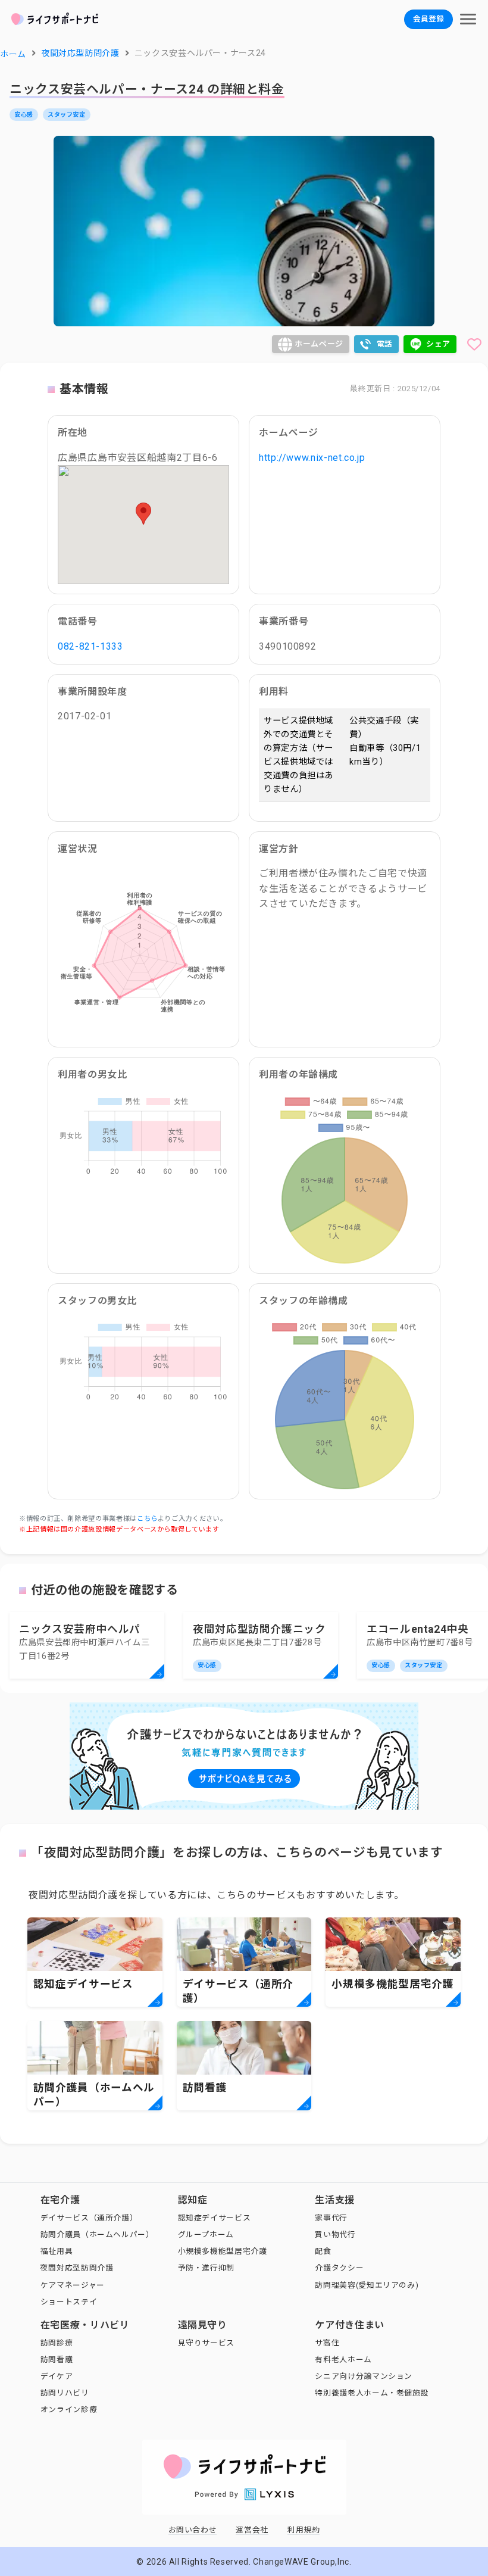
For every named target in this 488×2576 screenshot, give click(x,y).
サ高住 (327, 2343)
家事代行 (331, 2218)
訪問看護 (57, 2360)
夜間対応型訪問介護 (77, 2268)
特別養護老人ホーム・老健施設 (372, 2393)
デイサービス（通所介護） (89, 2218)
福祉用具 (57, 2251)
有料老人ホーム (343, 2360)
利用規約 (304, 2530)
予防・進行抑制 (206, 2268)
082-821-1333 (90, 646)
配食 (323, 2251)
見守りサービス (206, 2343)
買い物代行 (335, 2234)
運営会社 (252, 2530)
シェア (438, 344)
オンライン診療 (69, 2410)
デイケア (57, 2376)
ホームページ (319, 344)
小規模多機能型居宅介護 (223, 2251)
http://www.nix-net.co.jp (312, 458)
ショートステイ (69, 2302)
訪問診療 (57, 2343)
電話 (385, 344)
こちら (147, 1519)
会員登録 (428, 19)
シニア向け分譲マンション (364, 2376)
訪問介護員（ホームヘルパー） (97, 2234)
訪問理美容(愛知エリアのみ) (367, 2285)
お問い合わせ (193, 2530)
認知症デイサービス (215, 2218)
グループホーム (206, 2234)
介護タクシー (339, 2268)
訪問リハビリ (65, 2393)
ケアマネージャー (73, 2285)
